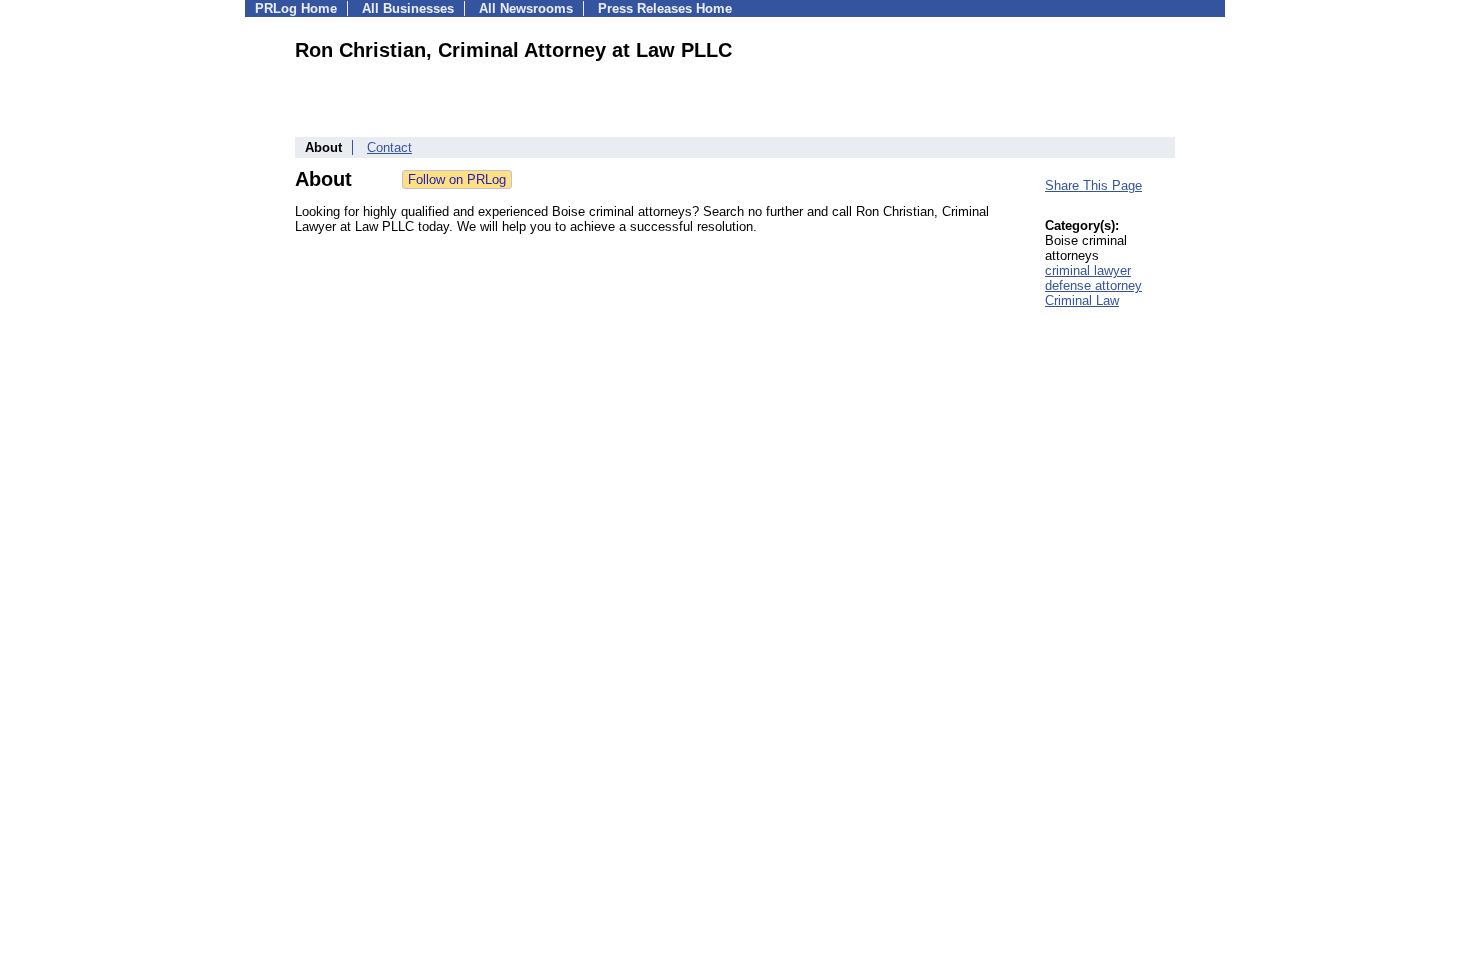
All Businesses (408, 8)
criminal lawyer (1088, 270)
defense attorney (1093, 285)
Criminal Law (1082, 300)
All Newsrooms (526, 8)
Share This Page (1093, 185)
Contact (389, 147)
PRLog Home (296, 8)
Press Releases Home (665, 8)
